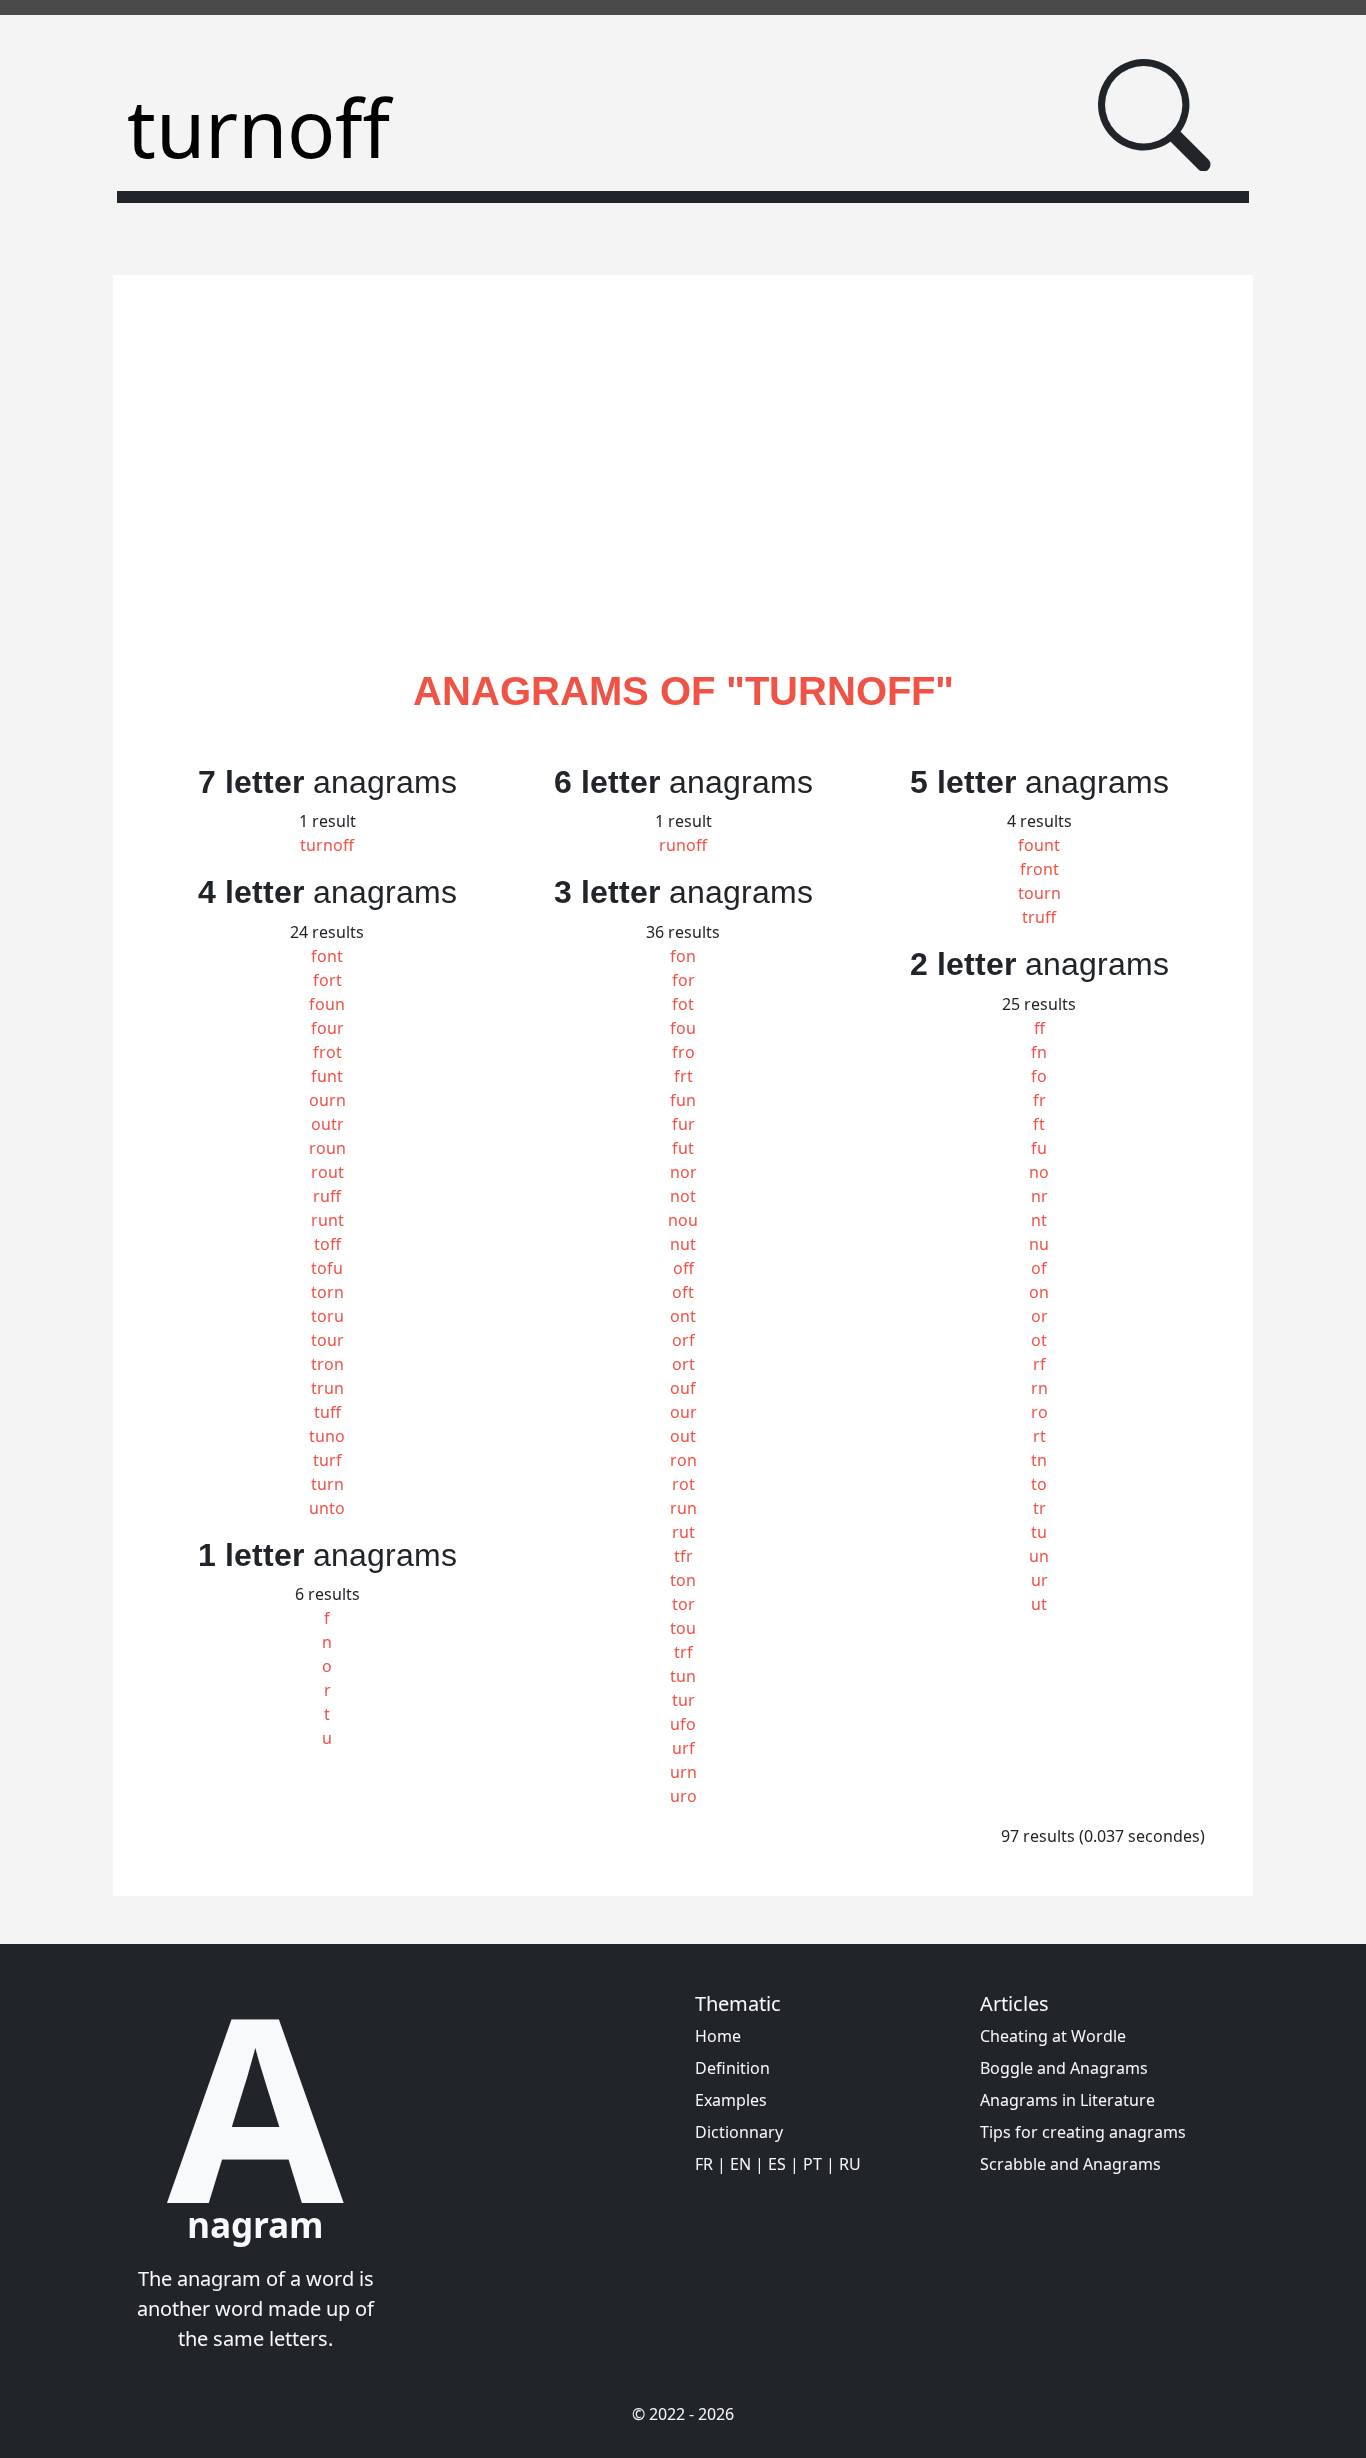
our (683, 1412)
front (1039, 869)
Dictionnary (739, 2132)
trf (683, 1652)
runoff (683, 845)
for (683, 980)
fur (683, 1124)
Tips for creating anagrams (1083, 2132)
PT (812, 2164)
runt (327, 1220)
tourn (1039, 893)
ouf (683, 1388)
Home (718, 2036)
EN (740, 2164)
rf (1039, 1364)
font (327, 956)
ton (683, 1580)
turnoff (327, 845)
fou (683, 1028)
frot (327, 1052)
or (1039, 1316)
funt (327, 1076)
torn (327, 1292)
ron (683, 1460)
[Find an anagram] (1154, 115)
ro (1039, 1412)
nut (683, 1244)
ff (1039, 1028)
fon (683, 956)
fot (683, 1004)
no (1039, 1172)
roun (327, 1148)
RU (850, 2164)
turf (327, 1460)
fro (683, 1052)
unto (327, 1508)
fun (683, 1100)
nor (683, 1172)
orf (683, 1340)
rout (327, 1172)
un (1039, 1556)
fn (1039, 1052)
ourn (327, 1100)
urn (683, 1772)
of (1039, 1268)
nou (683, 1220)
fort (327, 980)
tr (1039, 1508)
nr (1039, 1196)
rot (683, 1484)
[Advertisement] (683, 495)
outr (327, 1124)
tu (1039, 1532)
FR (704, 2164)
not (683, 1196)
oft (683, 1292)
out (683, 1436)
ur (1039, 1580)
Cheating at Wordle (1053, 2036)
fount (1039, 845)
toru (327, 1316)
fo (1039, 1076)
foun (327, 1004)
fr (1039, 1100)
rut (683, 1532)
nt (1039, 1220)
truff (1039, 917)
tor (683, 1604)
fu (1039, 1148)
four (327, 1028)
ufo (683, 1724)
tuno (327, 1436)
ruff (327, 1196)
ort (683, 1364)
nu (1039, 1244)
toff (327, 1244)
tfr (683, 1556)
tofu (327, 1268)
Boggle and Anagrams (1064, 2068)
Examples (731, 2100)
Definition (732, 2068)
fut (683, 1148)
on (1039, 1292)
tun (683, 1676)
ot (1039, 1340)
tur (683, 1700)
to (1039, 1484)
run (683, 1508)
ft (1039, 1124)
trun (327, 1388)
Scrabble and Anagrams (1070, 2164)
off (683, 1268)
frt (683, 1076)
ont (683, 1316)
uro (683, 1796)
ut (1039, 1604)
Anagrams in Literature (1067, 2100)
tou (683, 1628)
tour (327, 1340)
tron (327, 1364)
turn (327, 1484)
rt (1039, 1436)
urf (683, 1748)
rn (1039, 1388)
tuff (327, 1412)
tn (1039, 1460)
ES (777, 2164)
